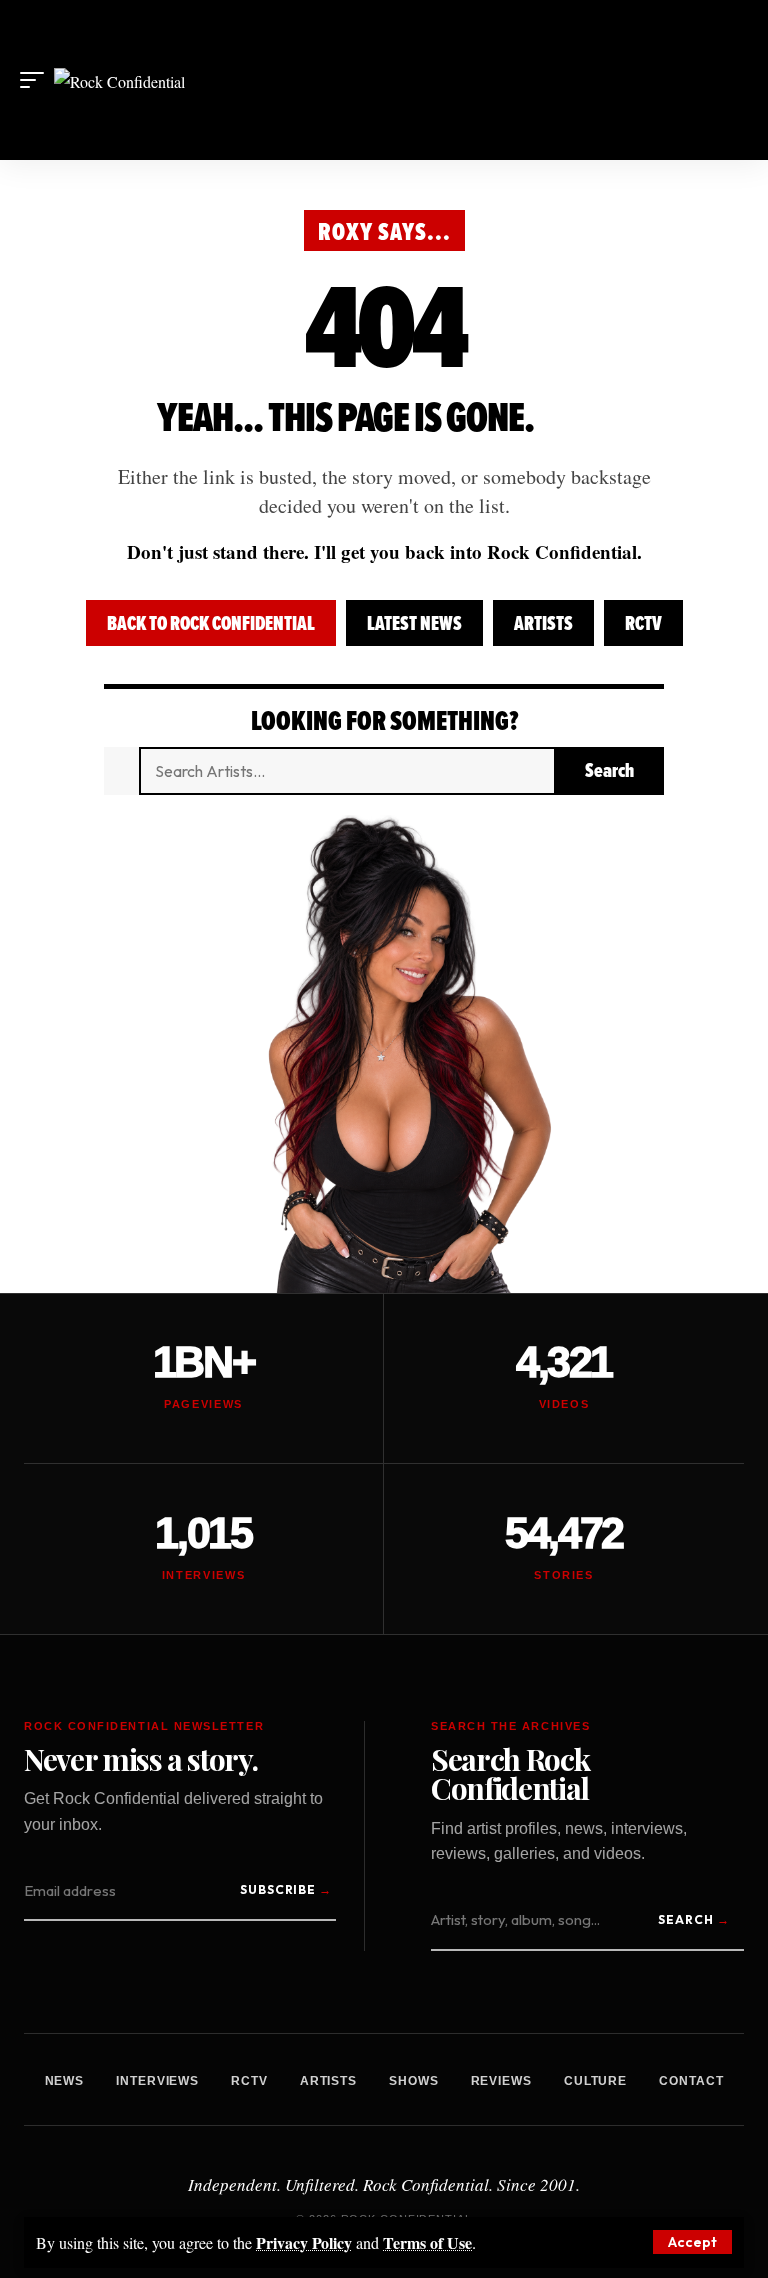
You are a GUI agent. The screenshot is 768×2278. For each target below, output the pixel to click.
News (65, 2081)
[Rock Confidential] (119, 80)
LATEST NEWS (414, 623)
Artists (328, 2081)
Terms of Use (427, 2242)
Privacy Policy (304, 2242)
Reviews (501, 2081)
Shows (414, 2081)
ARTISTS (543, 623)
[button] (692, 2242)
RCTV (643, 623)
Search (686, 1919)
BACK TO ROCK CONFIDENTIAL (211, 623)
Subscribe (278, 1889)
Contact (691, 2081)
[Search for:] (346, 771)
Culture (595, 2081)
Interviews (157, 2081)
